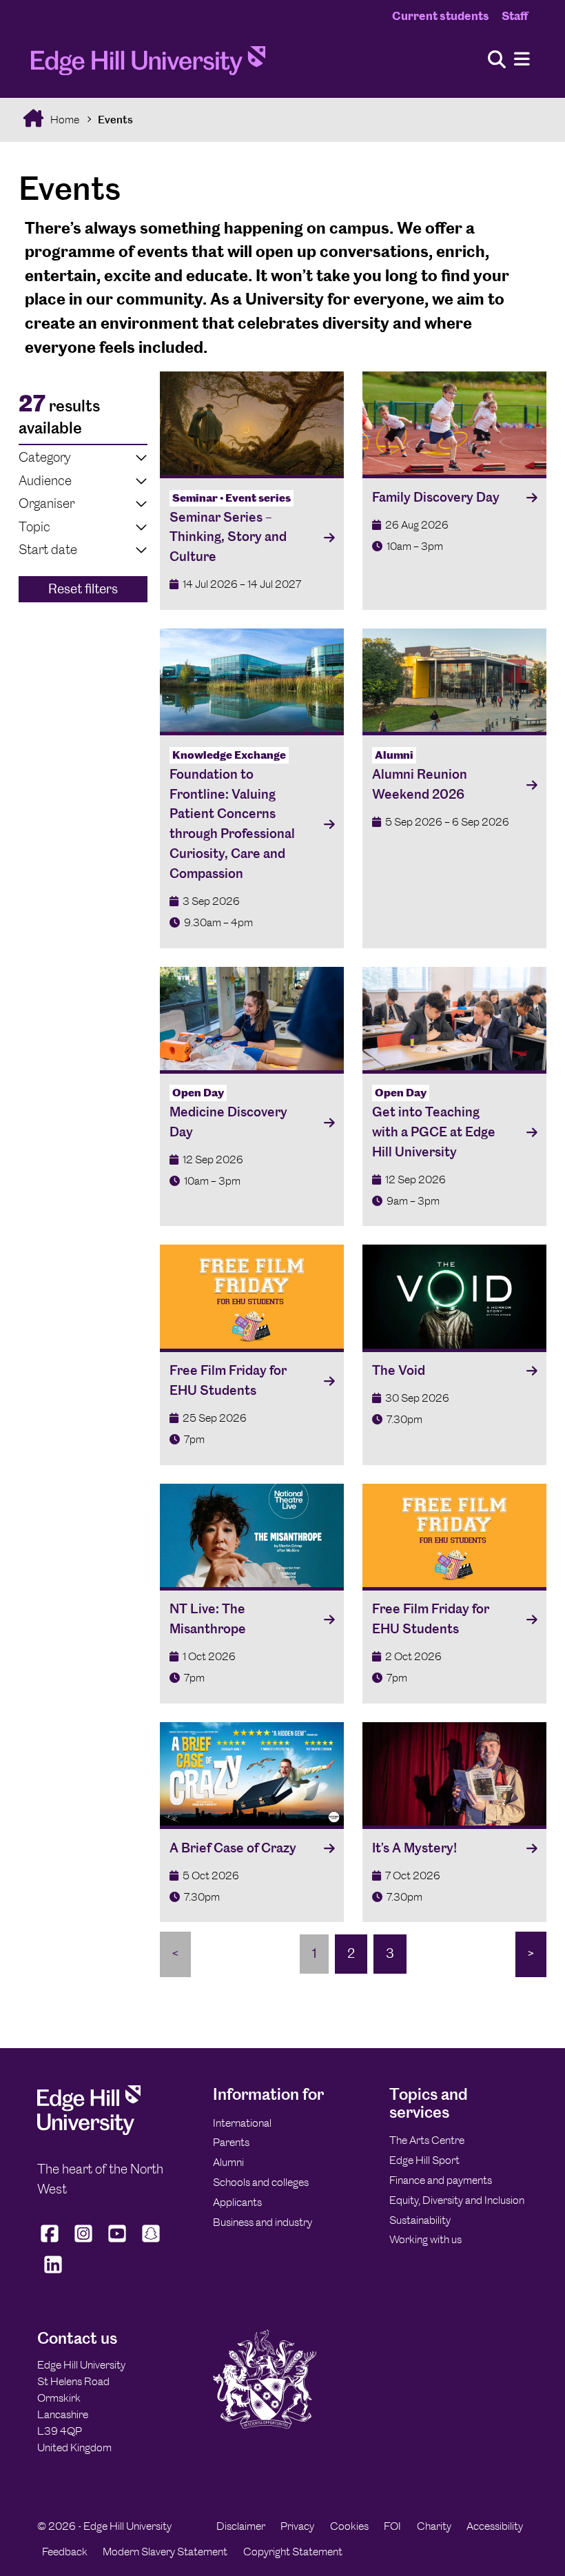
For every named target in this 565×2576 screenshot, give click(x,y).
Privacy (297, 2526)
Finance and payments (441, 2180)
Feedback (65, 2552)
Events (115, 120)
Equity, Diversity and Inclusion (457, 2200)
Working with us (425, 2239)
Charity (434, 2526)
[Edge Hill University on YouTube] (117, 2242)
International (242, 2123)
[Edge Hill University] (89, 2131)
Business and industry (263, 2222)
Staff (515, 16)
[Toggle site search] (497, 60)
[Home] (148, 65)
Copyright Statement (293, 2552)
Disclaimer (241, 2526)
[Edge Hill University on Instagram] (84, 2242)
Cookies (349, 2526)
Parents (231, 2142)
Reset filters (83, 589)
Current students (441, 16)
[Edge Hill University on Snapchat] (151, 2242)
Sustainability (420, 2220)
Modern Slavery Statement (165, 2552)
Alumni (228, 2162)
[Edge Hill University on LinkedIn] (53, 2273)
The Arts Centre (427, 2140)
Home (64, 120)
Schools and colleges (261, 2182)
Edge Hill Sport (424, 2160)
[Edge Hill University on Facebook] (51, 2242)
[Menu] (522, 60)
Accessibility (495, 2526)
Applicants (237, 2202)
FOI (392, 2526)
